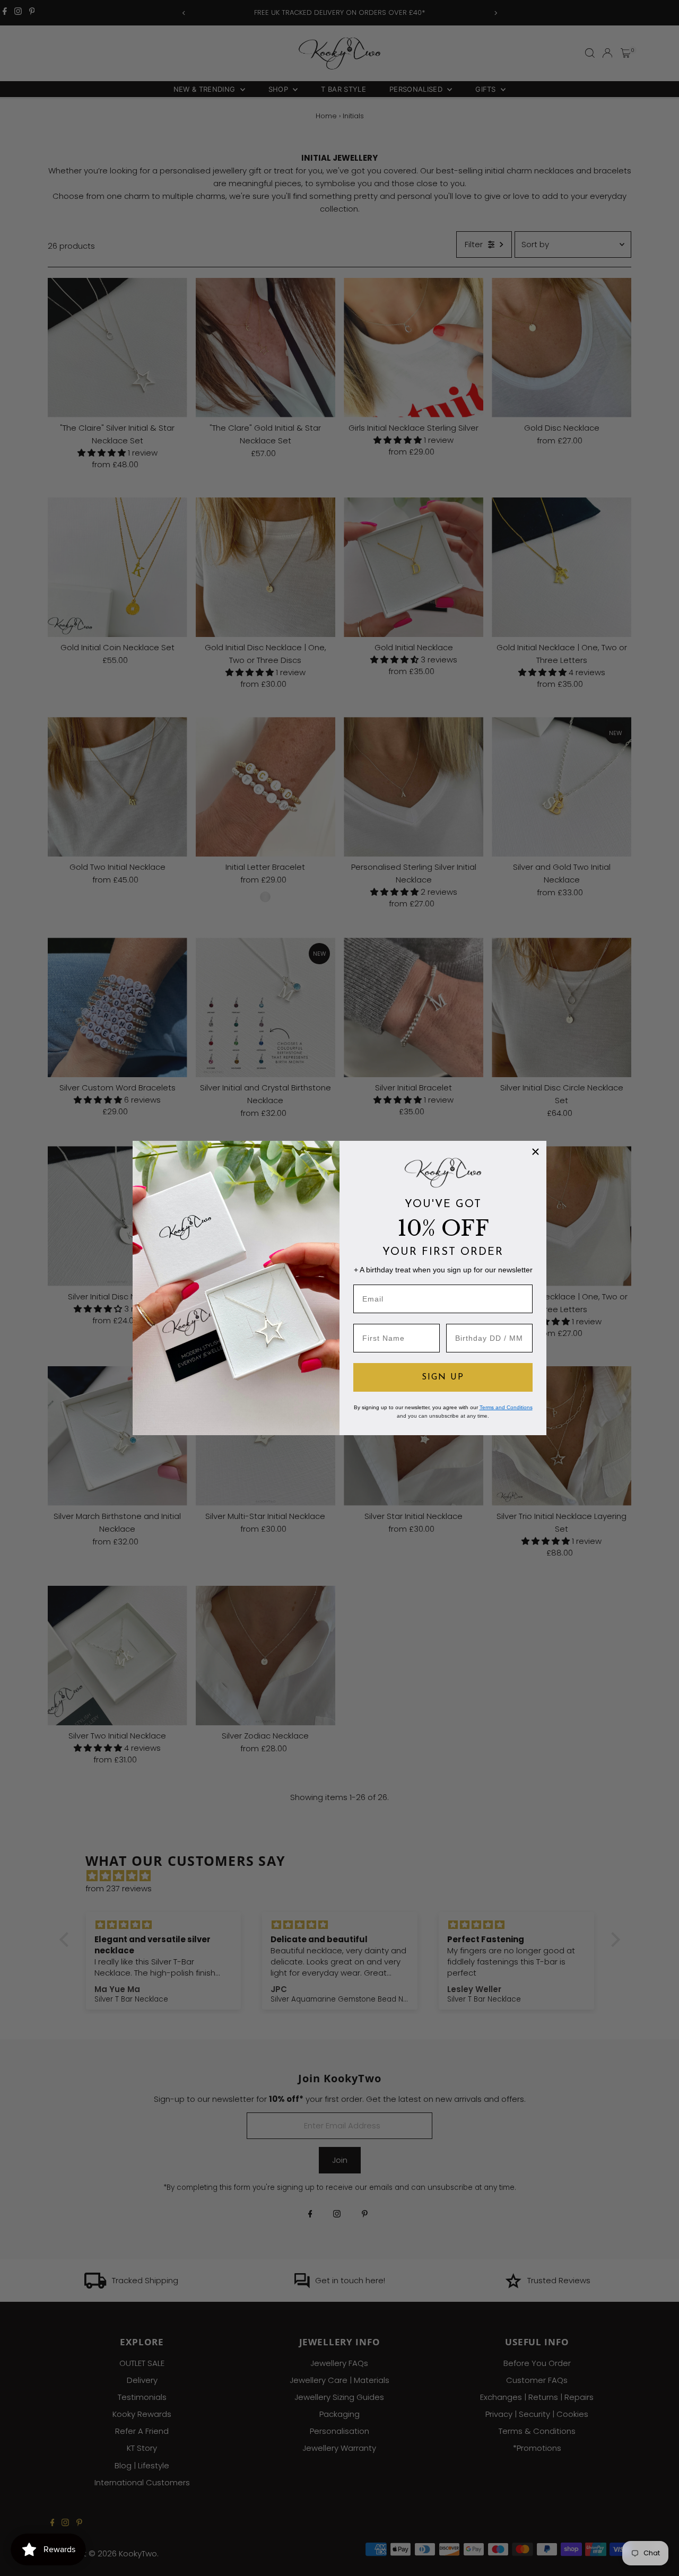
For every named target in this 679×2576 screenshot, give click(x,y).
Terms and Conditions (506, 1407)
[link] (443, 1173)
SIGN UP (443, 1377)
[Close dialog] (536, 1152)
